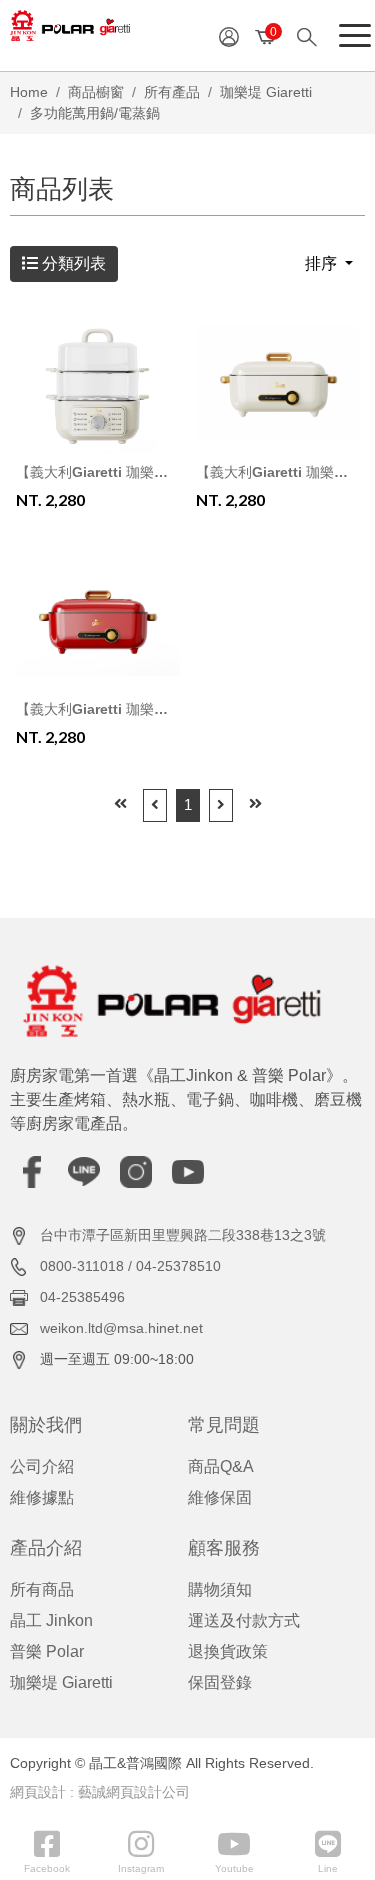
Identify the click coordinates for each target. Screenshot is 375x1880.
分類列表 (72, 263)
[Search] (313, 35)
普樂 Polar (47, 1651)
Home (29, 92)
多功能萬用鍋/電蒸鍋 (95, 113)
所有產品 (172, 92)
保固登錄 (220, 1682)
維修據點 (42, 1497)
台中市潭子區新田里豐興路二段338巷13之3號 (183, 1235)
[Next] (221, 805)
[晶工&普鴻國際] (70, 32)
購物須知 (220, 1589)
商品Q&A (221, 1466)
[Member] (229, 35)
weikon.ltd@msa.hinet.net (121, 1328)
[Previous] (155, 805)
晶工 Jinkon (51, 1620)
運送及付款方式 (244, 1620)
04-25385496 (82, 1297)
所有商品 (42, 1589)
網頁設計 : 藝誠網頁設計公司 (100, 1792)
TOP (342, 1610)
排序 (323, 263)
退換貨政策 (228, 1651)
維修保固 (220, 1497)
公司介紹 (42, 1466)
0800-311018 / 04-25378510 (130, 1266)
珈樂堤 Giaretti (266, 92)
